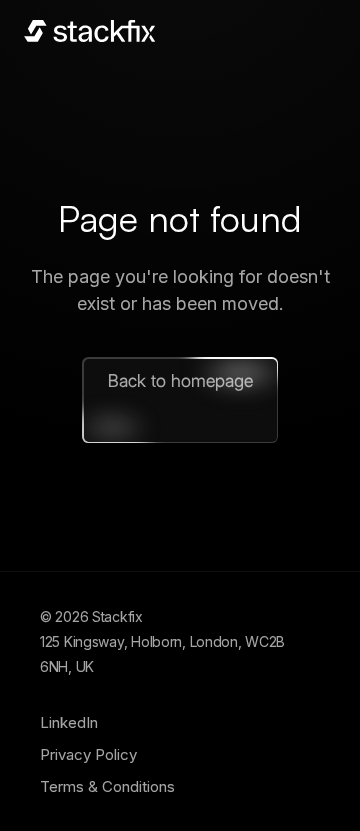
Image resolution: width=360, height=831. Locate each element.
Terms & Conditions (107, 786)
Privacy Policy (88, 754)
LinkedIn (69, 722)
